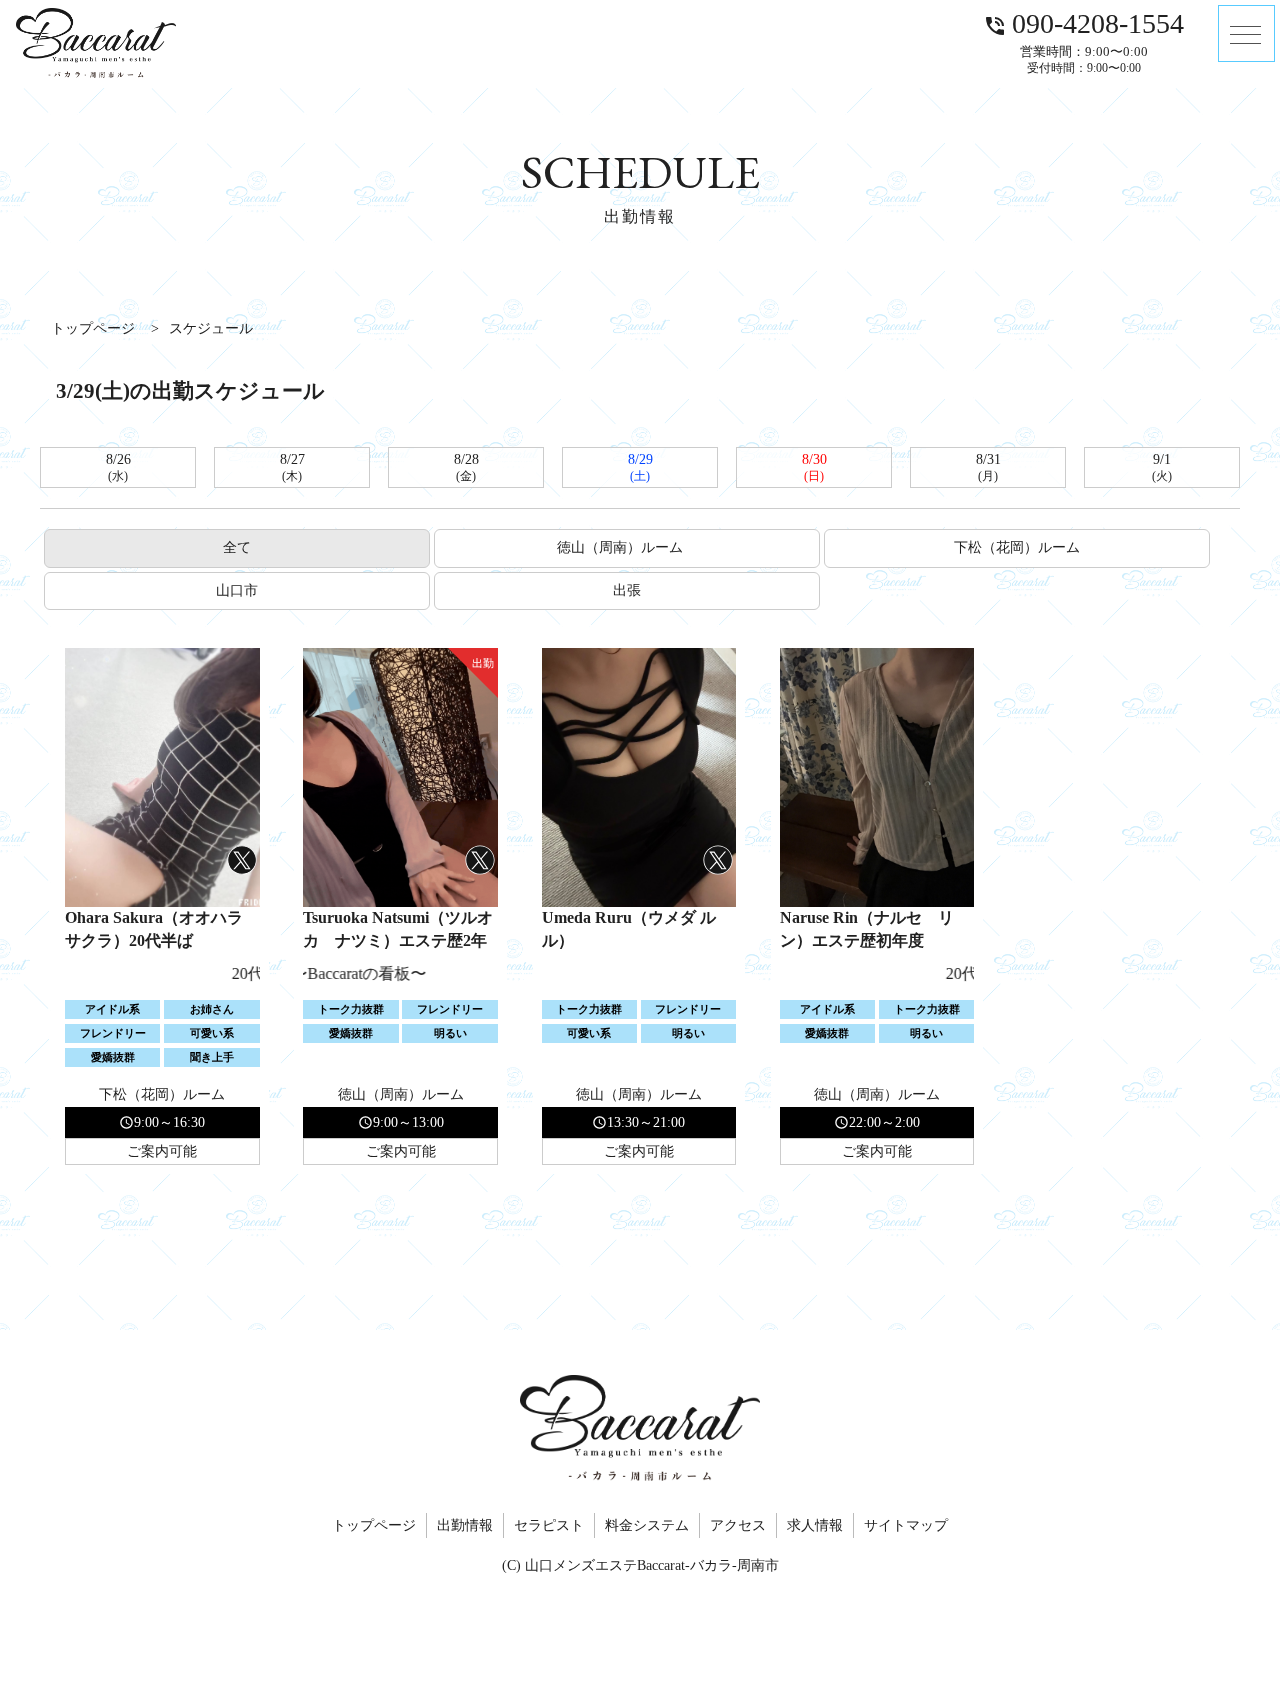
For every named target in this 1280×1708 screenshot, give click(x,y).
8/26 (118, 467)
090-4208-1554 (1083, 23)
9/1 (1162, 467)
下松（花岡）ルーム (1017, 547)
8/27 (292, 467)
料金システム (647, 1525)
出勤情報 (465, 1525)
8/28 (466, 467)
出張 (627, 590)
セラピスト (549, 1525)
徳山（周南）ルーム (627, 547)
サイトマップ (906, 1525)
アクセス (738, 1525)
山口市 (237, 590)
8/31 (988, 467)
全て (237, 547)
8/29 (640, 467)
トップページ (374, 1525)
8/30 (814, 467)
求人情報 (815, 1525)
